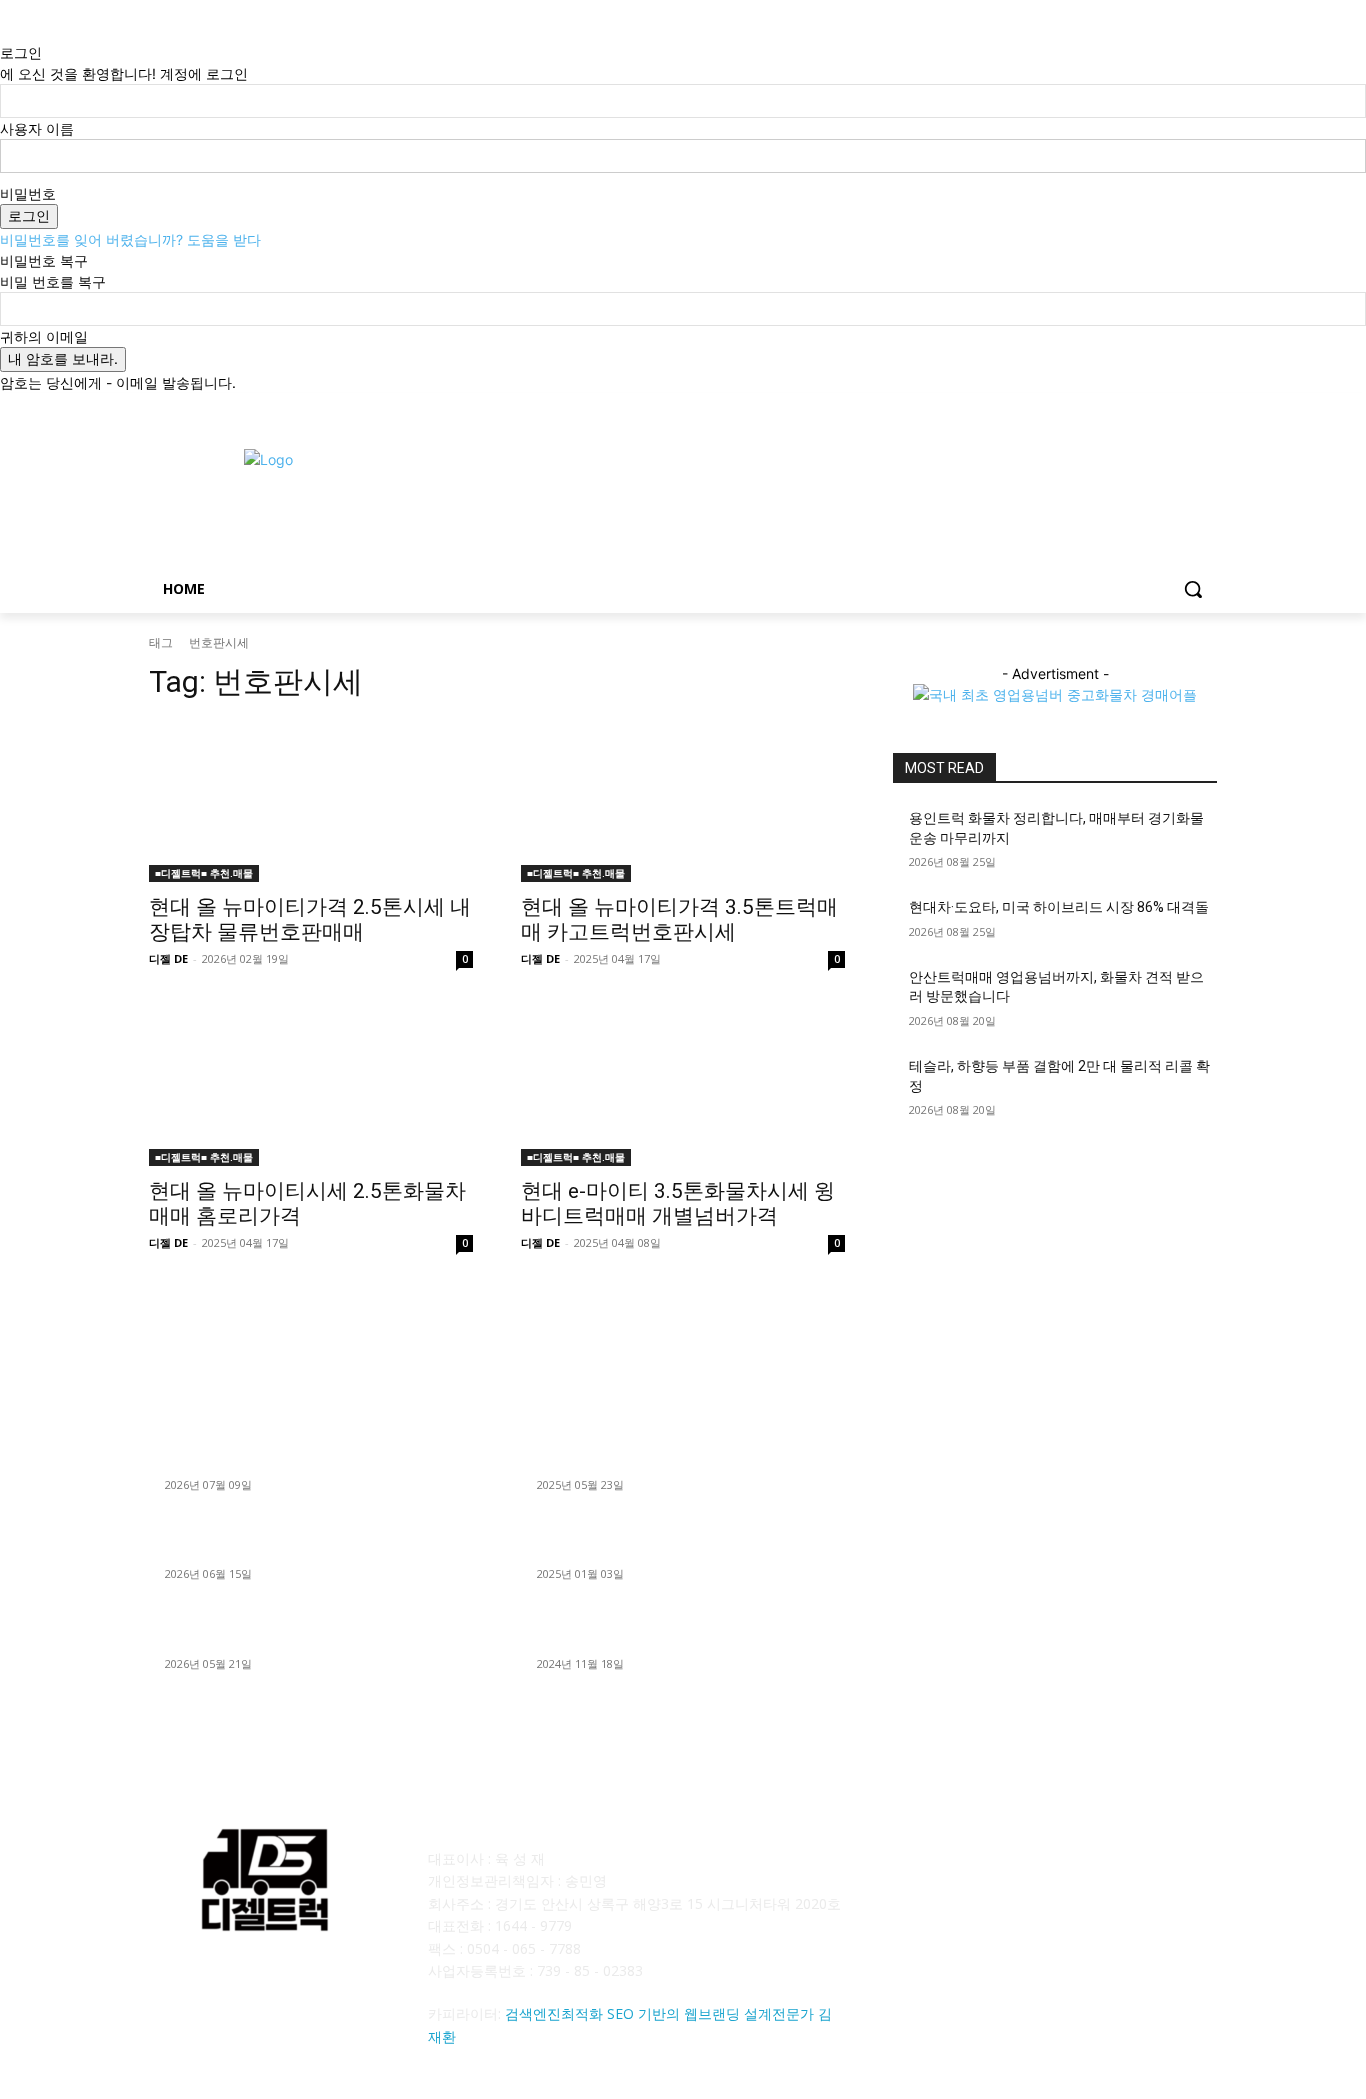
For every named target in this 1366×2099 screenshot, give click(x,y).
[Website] (1109, 1872)
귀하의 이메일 (44, 336)
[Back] (5, 31)
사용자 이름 (37, 128)
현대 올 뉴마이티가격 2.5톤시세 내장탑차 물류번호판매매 (310, 919)
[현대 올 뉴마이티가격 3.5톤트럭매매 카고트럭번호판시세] (683, 801)
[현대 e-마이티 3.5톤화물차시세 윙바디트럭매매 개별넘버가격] (683, 1085)
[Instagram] (1122, 407)
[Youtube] (1205, 407)
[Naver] (1010, 1872)
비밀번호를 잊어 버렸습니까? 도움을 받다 (130, 239)
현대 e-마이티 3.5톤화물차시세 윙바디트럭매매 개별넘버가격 (678, 1203)
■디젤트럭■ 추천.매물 (204, 873)
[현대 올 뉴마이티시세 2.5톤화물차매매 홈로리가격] (311, 1085)
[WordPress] (1158, 1872)
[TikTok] (1060, 1872)
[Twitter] (1150, 407)
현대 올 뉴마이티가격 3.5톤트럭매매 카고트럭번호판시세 (679, 919)
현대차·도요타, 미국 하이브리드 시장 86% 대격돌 (1059, 907)
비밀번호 (28, 193)
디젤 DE (168, 958)
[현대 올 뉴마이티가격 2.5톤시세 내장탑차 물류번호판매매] (311, 801)
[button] (1193, 589)
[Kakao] (961, 1872)
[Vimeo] (1177, 407)
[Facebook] (1094, 407)
